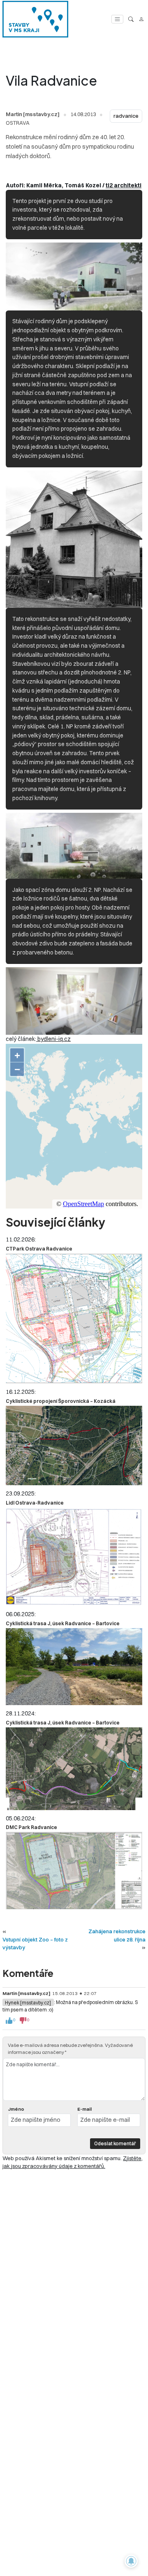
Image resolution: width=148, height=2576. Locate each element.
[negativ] (23, 2021)
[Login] (141, 19)
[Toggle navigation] (117, 19)
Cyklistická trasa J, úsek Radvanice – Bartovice (63, 1623)
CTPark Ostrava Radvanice (39, 1249)
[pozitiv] (9, 2021)
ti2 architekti (124, 185)
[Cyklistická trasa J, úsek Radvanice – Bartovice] (74, 1667)
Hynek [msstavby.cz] (28, 2002)
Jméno (16, 2109)
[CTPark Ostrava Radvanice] (74, 1318)
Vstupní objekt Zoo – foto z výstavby (35, 1943)
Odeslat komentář (115, 2143)
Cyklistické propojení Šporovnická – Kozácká (61, 1401)
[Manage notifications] (131, 2561)
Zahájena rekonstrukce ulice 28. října (117, 1935)
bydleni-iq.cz (53, 1039)
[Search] (131, 19)
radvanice (126, 116)
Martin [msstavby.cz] (33, 114)
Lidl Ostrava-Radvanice (35, 1503)
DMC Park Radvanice (31, 1827)
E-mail (84, 2109)
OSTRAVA (18, 123)
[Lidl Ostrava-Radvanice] (74, 1557)
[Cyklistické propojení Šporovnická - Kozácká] (74, 1445)
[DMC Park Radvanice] (74, 1871)
